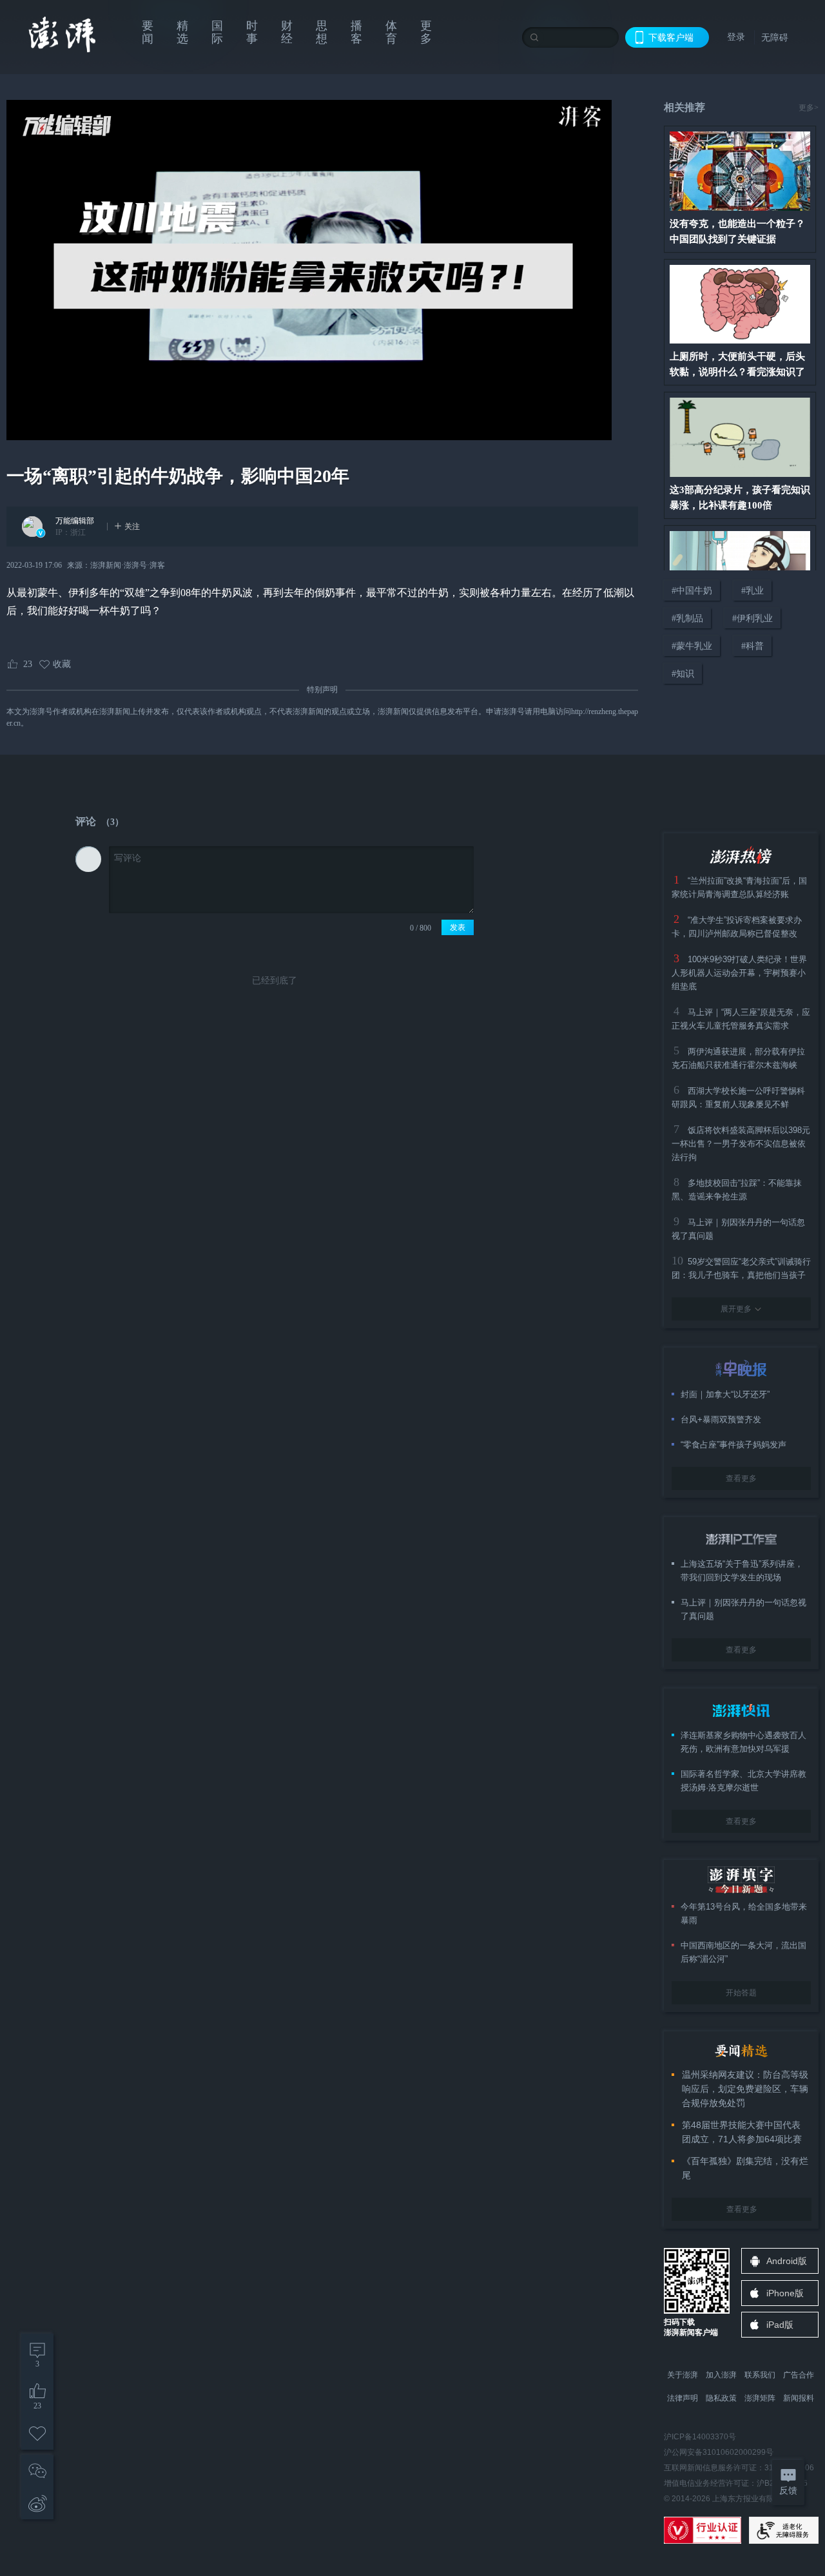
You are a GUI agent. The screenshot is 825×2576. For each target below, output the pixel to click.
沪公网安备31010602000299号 (719, 2452)
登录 (736, 37)
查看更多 (741, 1478)
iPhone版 (785, 2293)
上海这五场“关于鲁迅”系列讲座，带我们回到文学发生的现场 (742, 1571)
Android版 (787, 2261)
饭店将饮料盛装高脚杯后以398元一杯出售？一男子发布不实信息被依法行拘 (741, 1144)
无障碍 (775, 37)
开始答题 (741, 1993)
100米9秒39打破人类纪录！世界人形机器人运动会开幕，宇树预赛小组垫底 (739, 973)
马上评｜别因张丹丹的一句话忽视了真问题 (743, 1609)
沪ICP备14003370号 (700, 2437)
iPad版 (780, 2325)
